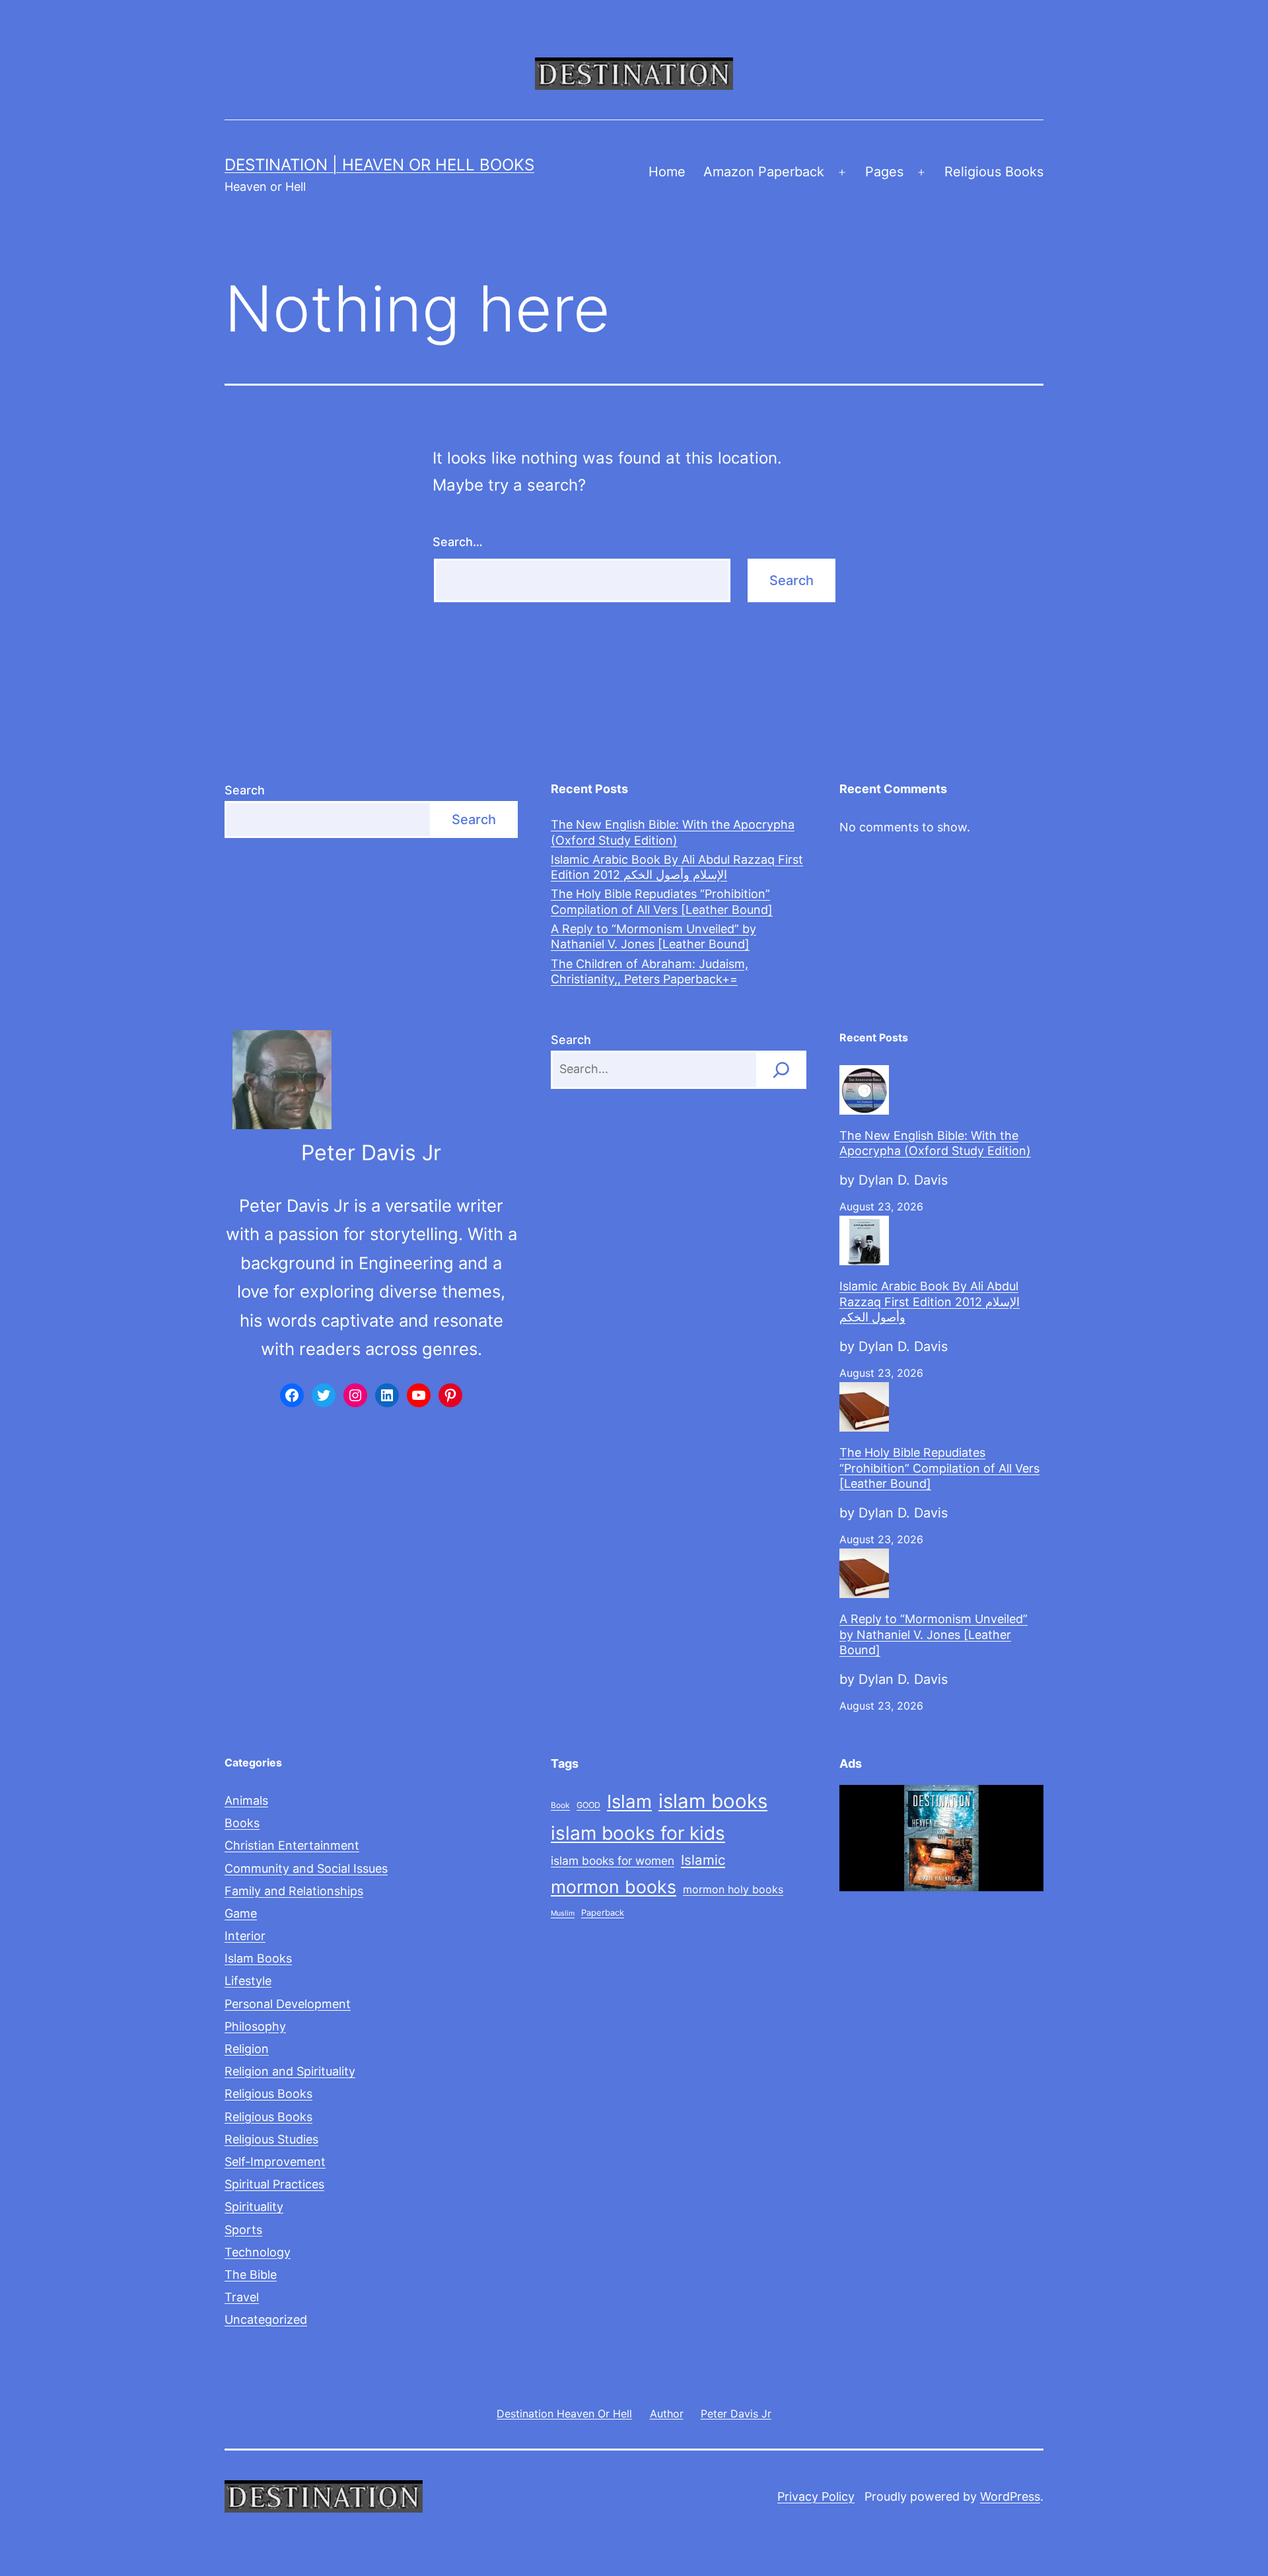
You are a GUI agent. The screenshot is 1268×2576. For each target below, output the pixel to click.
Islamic (703, 1860)
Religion (247, 2049)
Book (560, 1805)
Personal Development (288, 2004)
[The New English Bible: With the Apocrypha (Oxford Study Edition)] (864, 1090)
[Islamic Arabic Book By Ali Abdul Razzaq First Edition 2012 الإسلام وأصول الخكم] (864, 1240)
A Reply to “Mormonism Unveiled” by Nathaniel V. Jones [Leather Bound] (653, 936)
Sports (243, 2230)
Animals (246, 1800)
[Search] (781, 1070)
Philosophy (255, 2026)
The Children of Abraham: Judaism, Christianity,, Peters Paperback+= (650, 971)
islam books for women (613, 1861)
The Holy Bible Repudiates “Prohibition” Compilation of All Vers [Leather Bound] (662, 901)
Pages (884, 172)
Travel (242, 2297)
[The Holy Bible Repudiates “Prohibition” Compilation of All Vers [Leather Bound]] (864, 1407)
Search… (458, 542)
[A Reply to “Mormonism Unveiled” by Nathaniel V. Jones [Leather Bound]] (864, 1573)
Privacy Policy (816, 2496)
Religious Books (994, 172)
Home (667, 172)
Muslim (563, 1913)
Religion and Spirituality (290, 2071)
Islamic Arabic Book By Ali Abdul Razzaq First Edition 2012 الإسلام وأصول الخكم (677, 867)
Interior (245, 1936)
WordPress (1010, 2496)
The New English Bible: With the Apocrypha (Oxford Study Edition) (673, 832)
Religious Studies (271, 2139)
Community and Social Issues (306, 1868)
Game (241, 1913)
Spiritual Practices (274, 2184)
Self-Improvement (275, 2162)
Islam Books (258, 1958)
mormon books (614, 1887)
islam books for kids (638, 1833)
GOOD (588, 1805)
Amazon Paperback (764, 172)
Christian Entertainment (292, 1845)
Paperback (603, 1913)
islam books (713, 1801)
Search (245, 790)
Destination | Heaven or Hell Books (379, 165)
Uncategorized (266, 2319)
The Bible (251, 2275)
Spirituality (254, 2207)
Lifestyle (248, 1981)
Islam (629, 1801)
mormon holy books (733, 1889)
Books (242, 1823)
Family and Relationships (294, 1891)
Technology (258, 2252)
